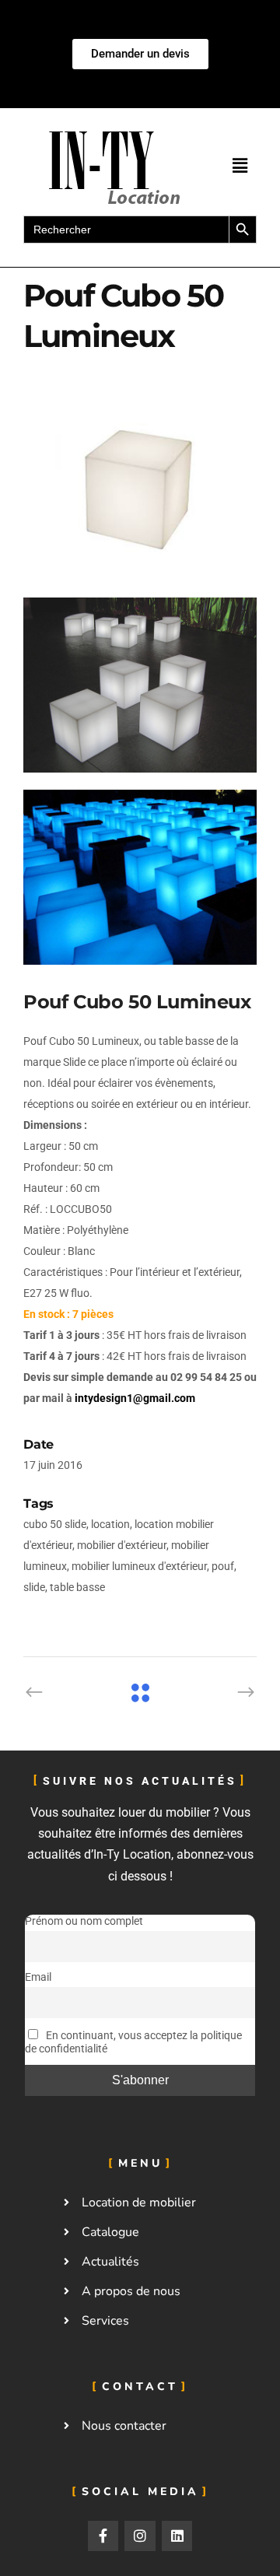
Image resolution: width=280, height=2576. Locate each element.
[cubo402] (140, 493)
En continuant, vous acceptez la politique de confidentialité (133, 2042)
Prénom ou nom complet (84, 1921)
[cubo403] (140, 685)
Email (38, 1977)
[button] (240, 166)
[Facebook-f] (103, 2536)
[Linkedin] (177, 2536)
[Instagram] (140, 2536)
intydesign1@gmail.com (135, 1398)
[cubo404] (140, 877)
